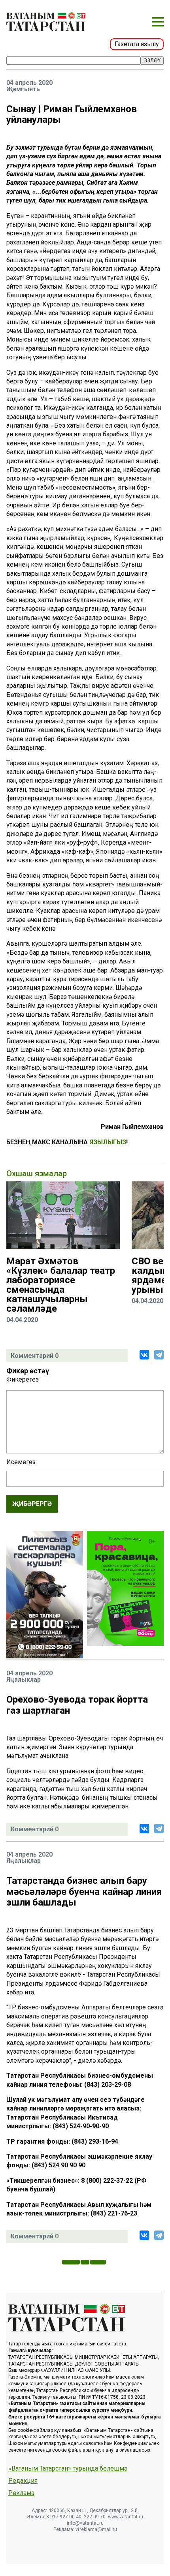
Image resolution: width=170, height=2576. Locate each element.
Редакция (23, 2481)
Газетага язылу (137, 44)
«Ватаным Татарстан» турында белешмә (68, 2469)
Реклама (21, 2493)
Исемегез (21, 1462)
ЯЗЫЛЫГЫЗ (108, 1142)
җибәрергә (32, 1504)
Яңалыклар (24, 1680)
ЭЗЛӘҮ (152, 61)
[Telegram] (159, 1355)
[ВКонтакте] (144, 1355)
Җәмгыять (23, 89)
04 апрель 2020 (29, 83)
